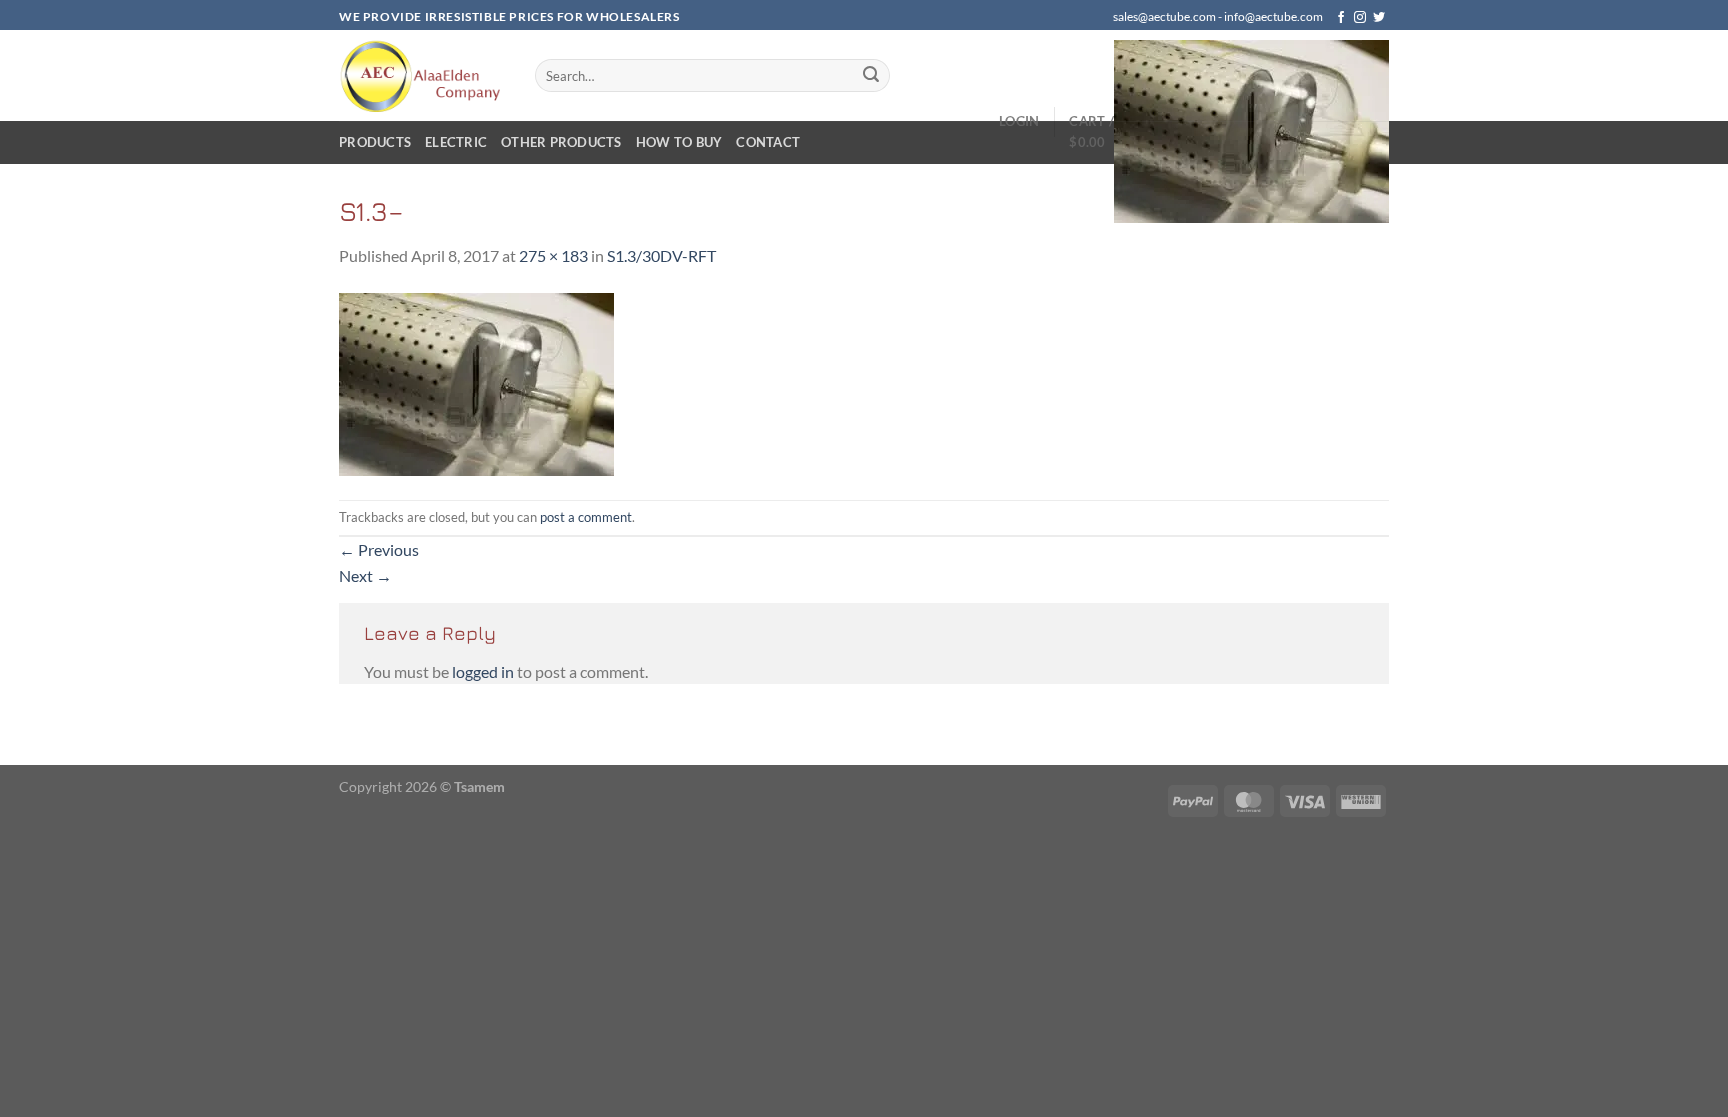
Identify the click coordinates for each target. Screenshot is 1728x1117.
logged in (483, 671)
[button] (1229, 131)
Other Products (561, 142)
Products (375, 142)
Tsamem (479, 786)
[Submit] (871, 76)
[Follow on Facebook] (1341, 18)
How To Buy (679, 142)
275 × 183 (553, 255)
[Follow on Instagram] (1360, 18)
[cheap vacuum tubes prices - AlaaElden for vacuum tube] (422, 75)
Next (365, 575)
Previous (379, 549)
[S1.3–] (476, 381)
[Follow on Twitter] (1379, 18)
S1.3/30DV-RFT (661, 255)
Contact (768, 142)
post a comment (586, 517)
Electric (456, 142)
